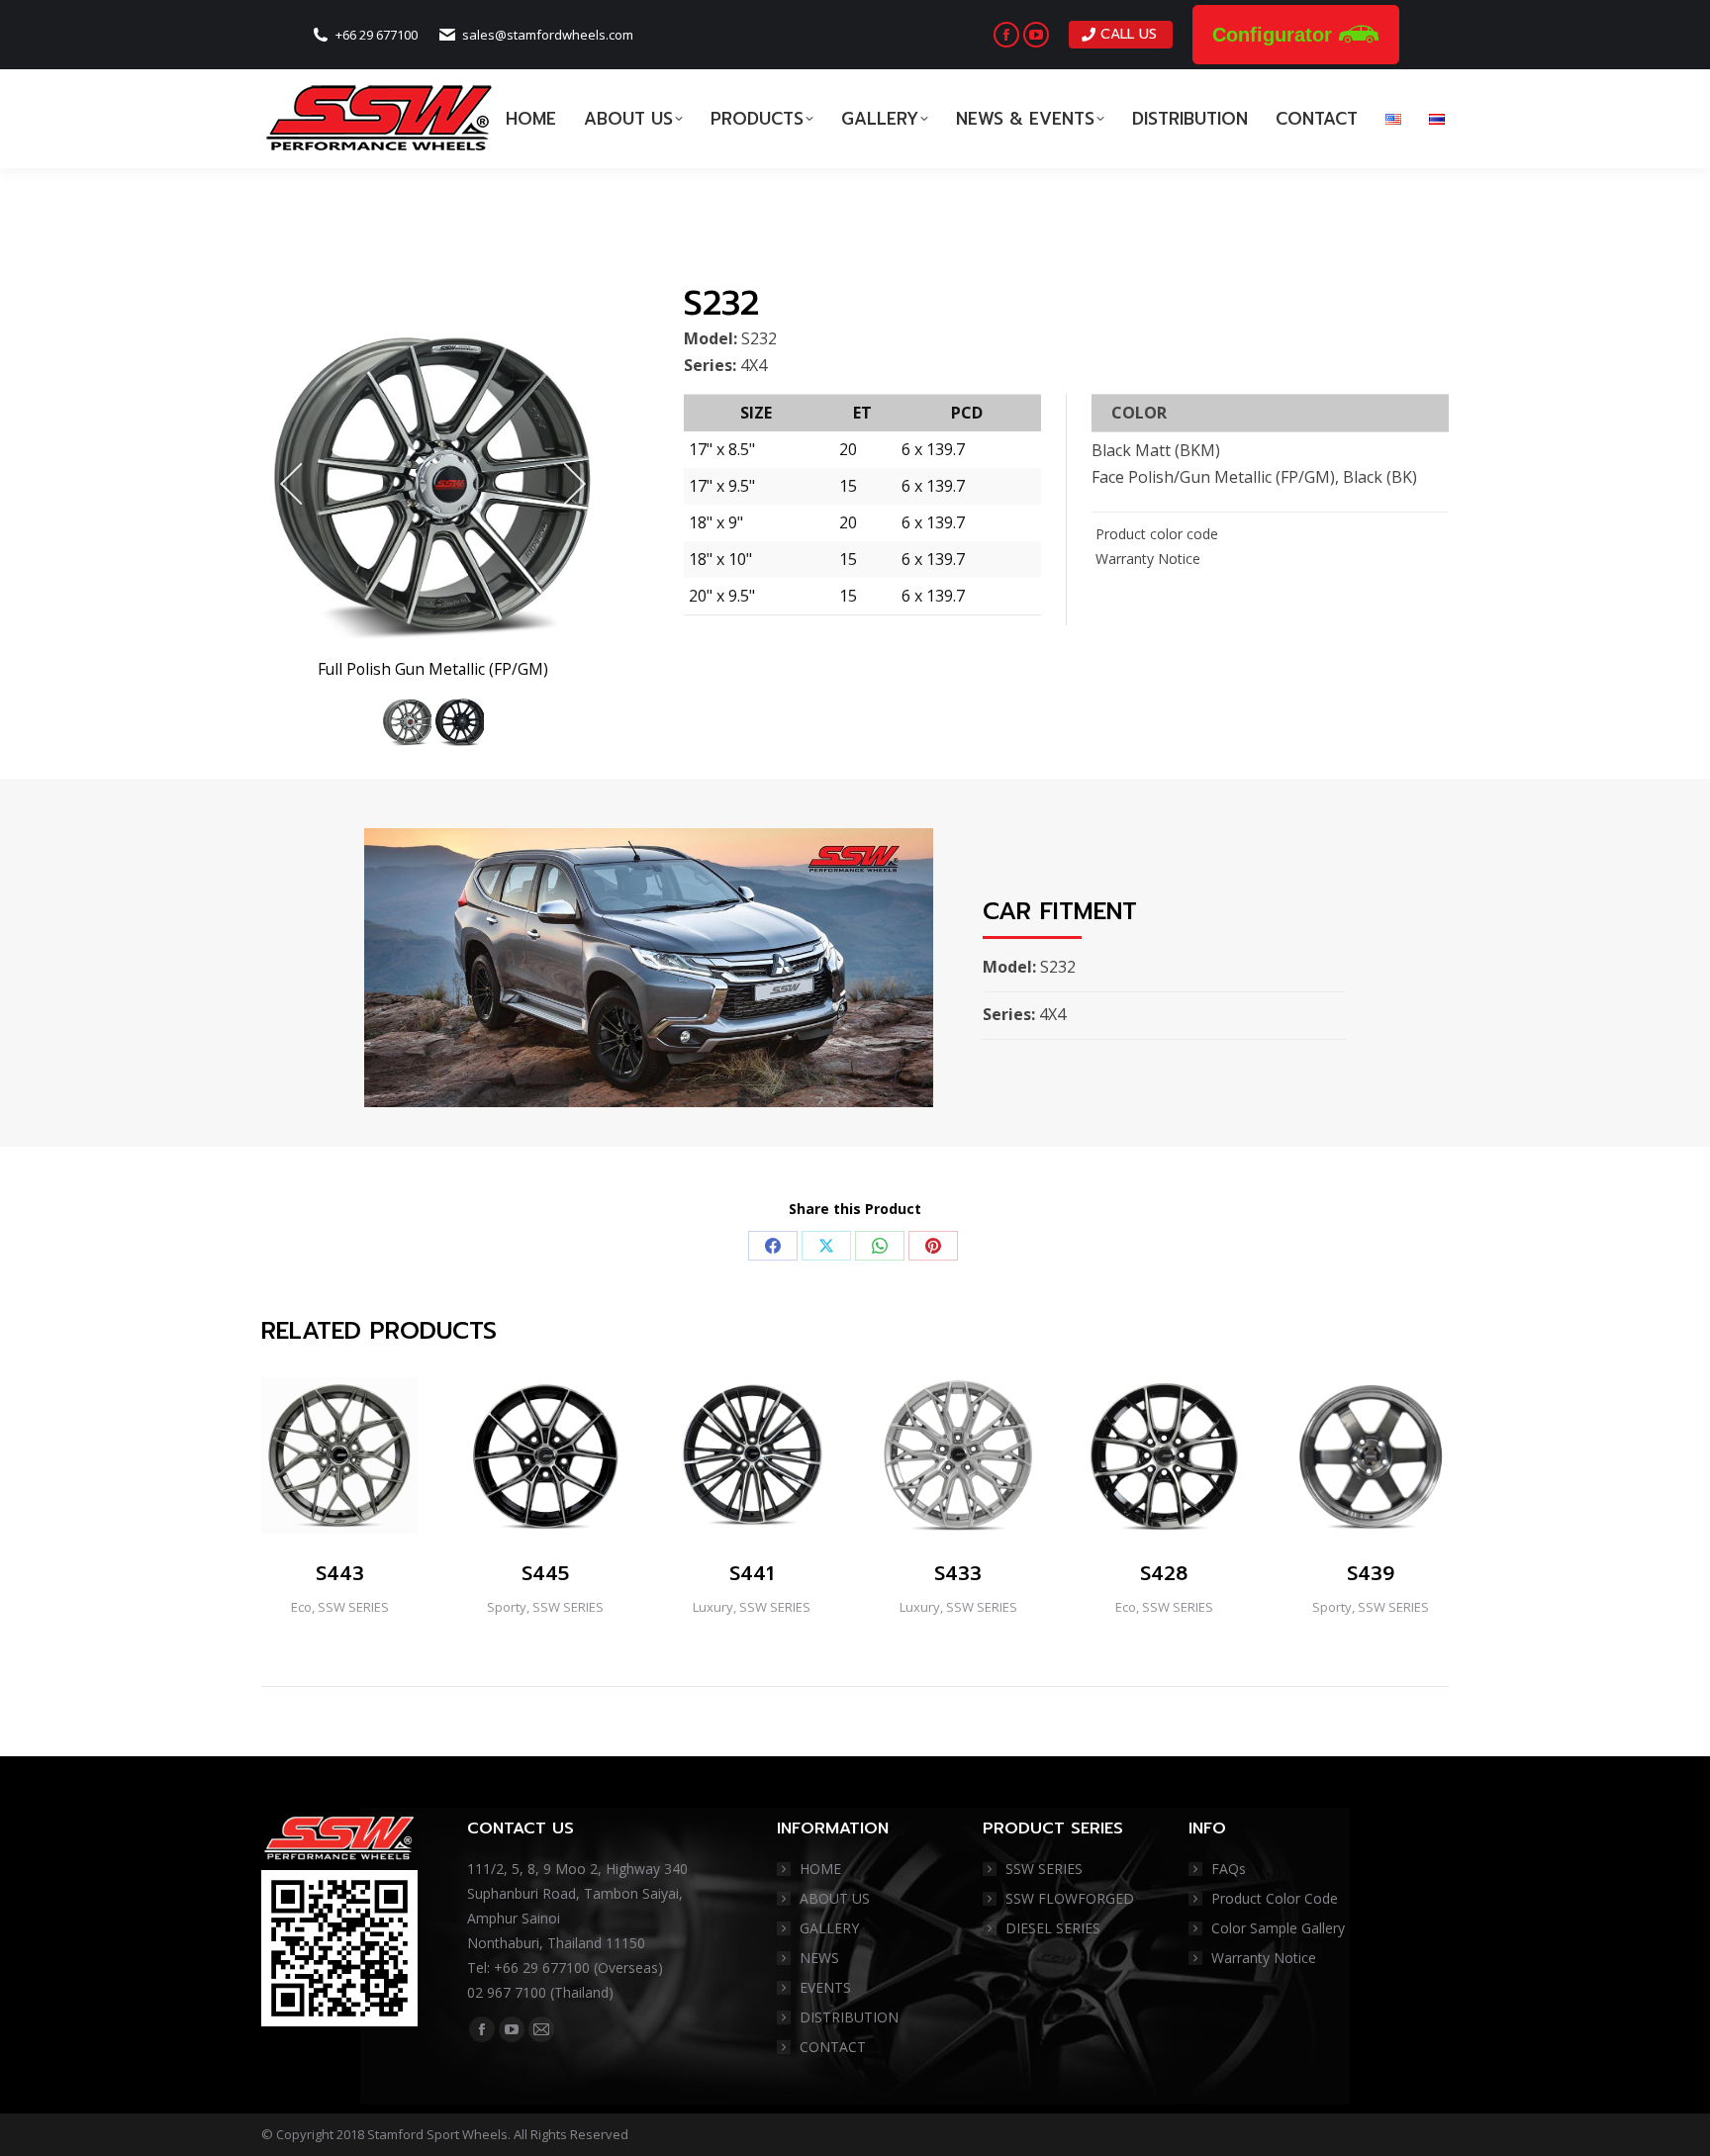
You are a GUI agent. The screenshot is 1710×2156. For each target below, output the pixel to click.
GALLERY (829, 1928)
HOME (820, 1869)
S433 (958, 1573)
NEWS (819, 1958)
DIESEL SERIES (1053, 1928)
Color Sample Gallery (1278, 1928)
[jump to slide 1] (406, 722)
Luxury (713, 1607)
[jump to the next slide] (575, 484)
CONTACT (833, 2047)
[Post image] (339, 1455)
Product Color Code (1275, 1898)
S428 (1164, 1573)
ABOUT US (835, 1898)
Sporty (507, 1607)
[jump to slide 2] (459, 722)
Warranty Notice (1146, 559)
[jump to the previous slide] (291, 484)
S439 (1371, 1573)
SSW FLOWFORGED (1070, 1898)
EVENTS (825, 1987)
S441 (752, 1573)
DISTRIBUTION (849, 2017)
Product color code (1155, 534)
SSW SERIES (353, 1607)
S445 (545, 1573)
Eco (301, 1607)
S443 (340, 1573)
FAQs (1229, 1869)
